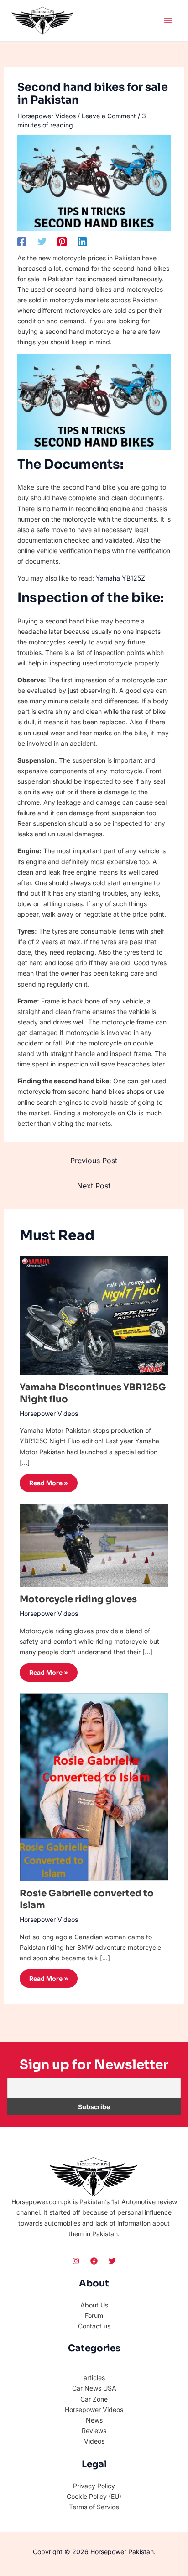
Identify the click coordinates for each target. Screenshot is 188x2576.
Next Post (94, 1186)
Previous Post (94, 1161)
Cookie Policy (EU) (94, 2496)
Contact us (94, 2326)
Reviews (94, 2431)
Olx (132, 1113)
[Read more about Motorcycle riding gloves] (94, 1544)
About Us (94, 2305)
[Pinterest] (62, 241)
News (94, 2420)
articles (94, 2378)
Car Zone (94, 2399)
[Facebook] (22, 241)
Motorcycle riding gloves (78, 1599)
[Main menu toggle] (168, 20)
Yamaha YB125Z (120, 578)
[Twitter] (42, 241)
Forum (94, 2315)
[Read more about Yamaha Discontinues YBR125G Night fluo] (94, 1315)
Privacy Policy (94, 2486)
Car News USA (94, 2388)
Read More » (49, 1483)
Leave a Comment (109, 116)
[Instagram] (76, 2261)
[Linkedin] (82, 241)
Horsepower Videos (47, 116)
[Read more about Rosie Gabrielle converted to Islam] (94, 1787)
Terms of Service (94, 2507)
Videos (94, 2441)
